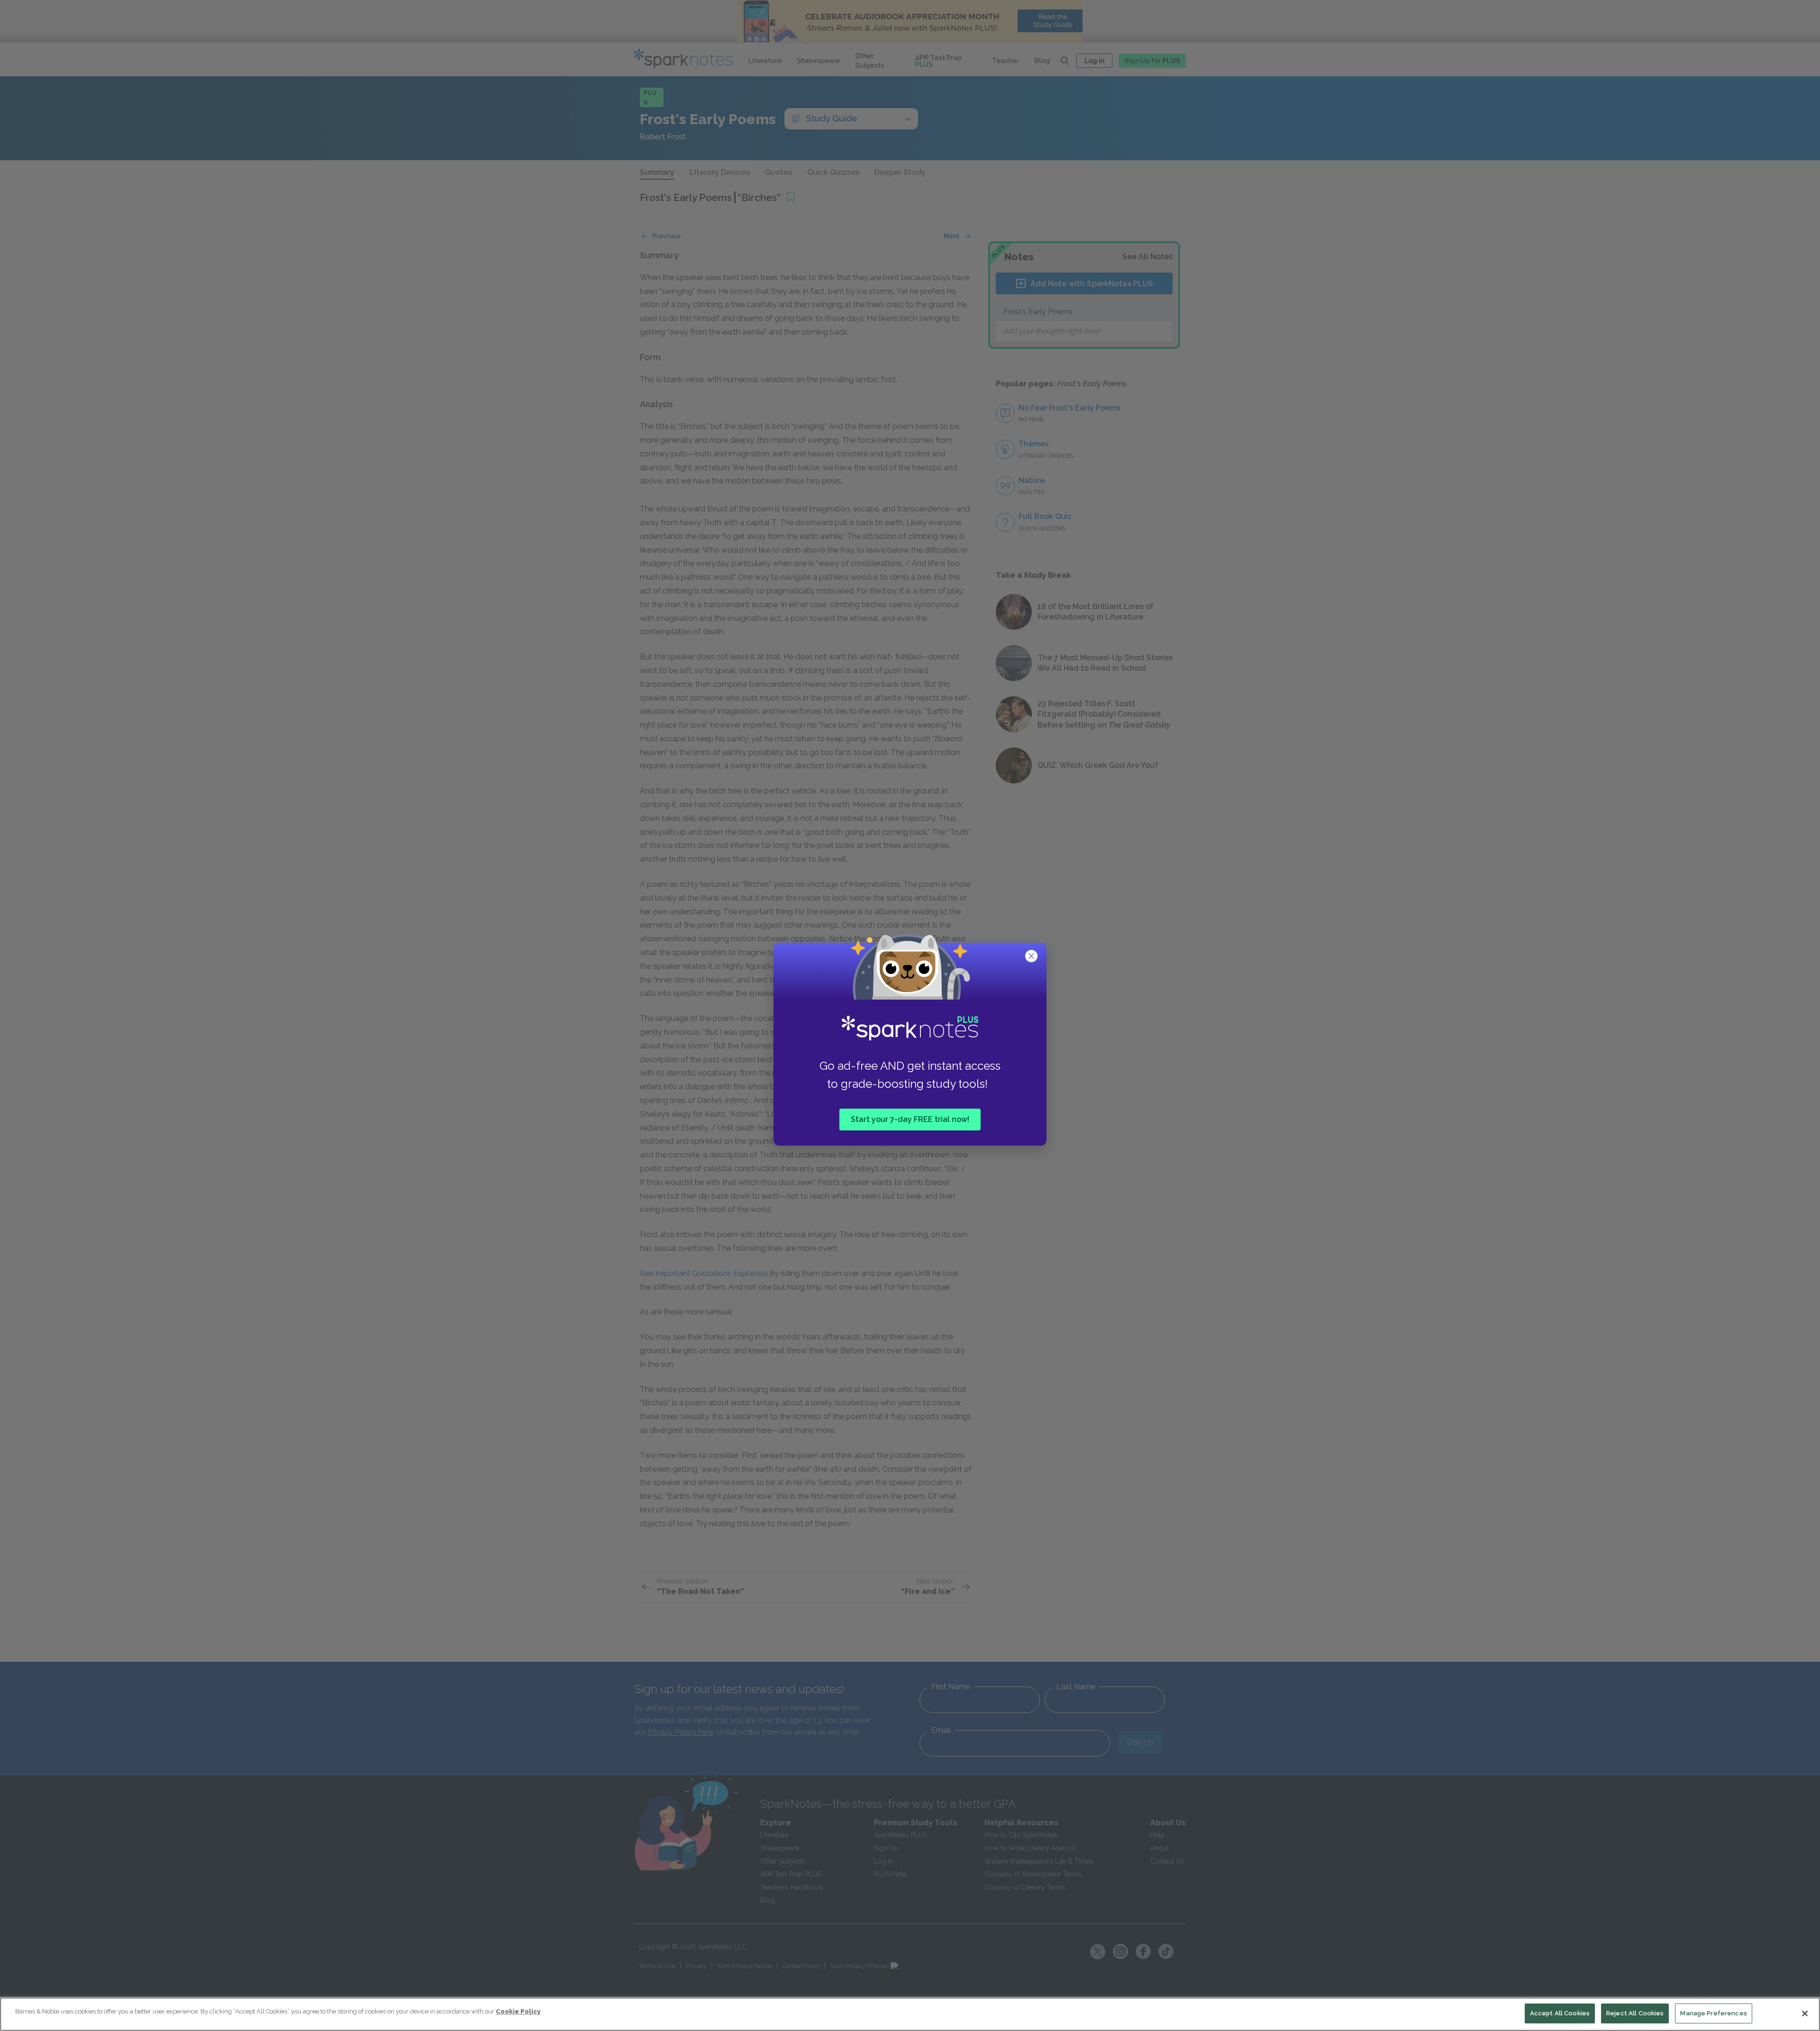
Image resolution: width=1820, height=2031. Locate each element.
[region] (910, 2014)
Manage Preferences (1713, 2013)
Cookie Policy (518, 2011)
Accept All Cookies (1560, 2013)
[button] (1032, 957)
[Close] (1805, 2013)
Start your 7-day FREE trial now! (910, 1119)
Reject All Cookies (1635, 2013)
